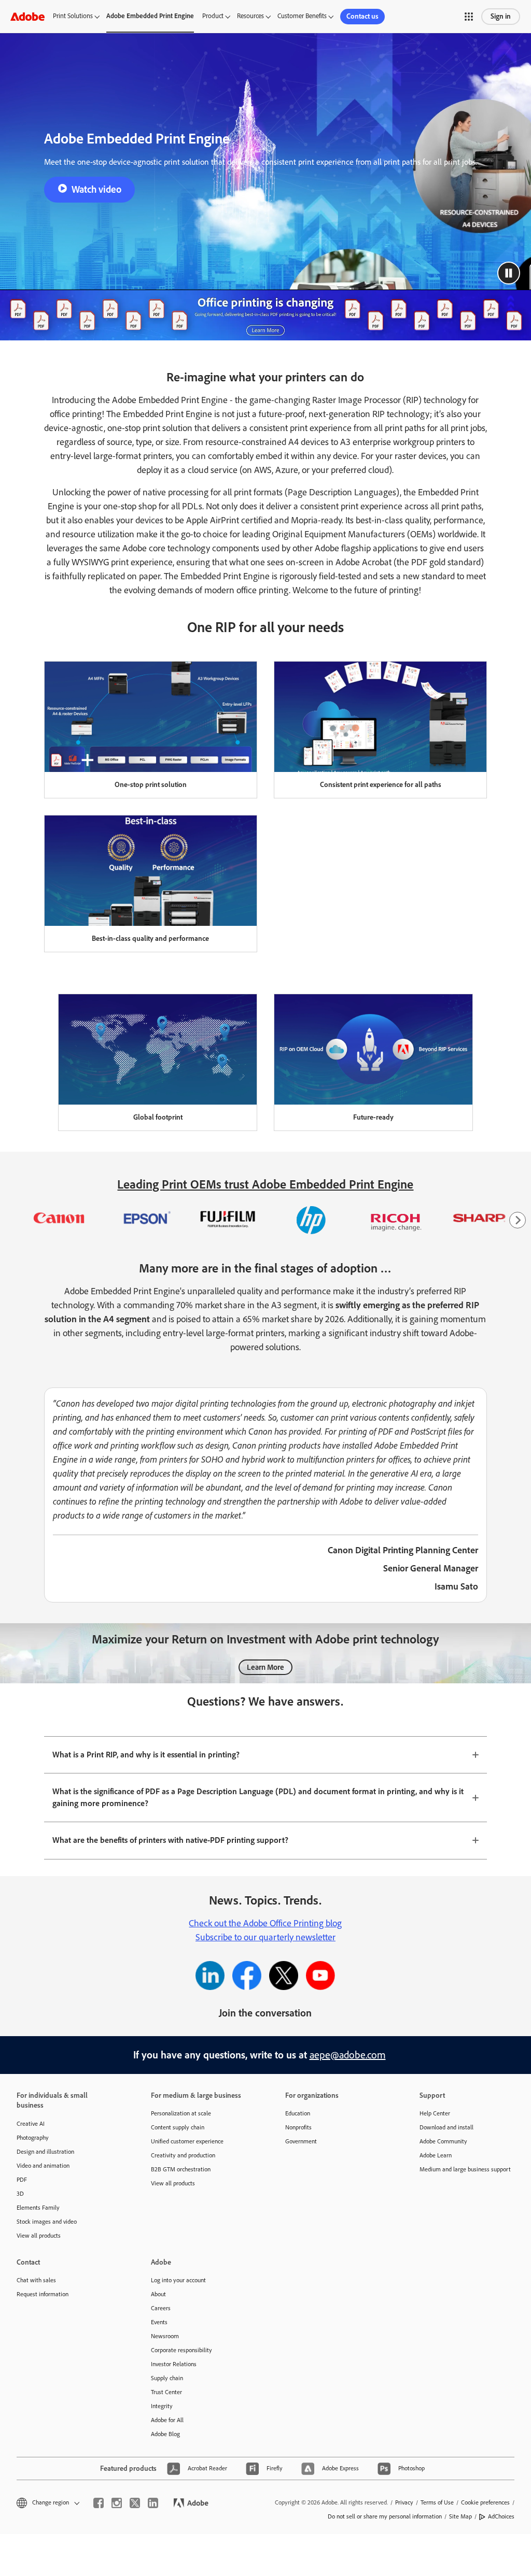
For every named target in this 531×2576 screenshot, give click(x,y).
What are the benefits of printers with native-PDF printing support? (170, 1840)
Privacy (404, 2502)
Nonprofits (298, 2127)
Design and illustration (45, 2152)
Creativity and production (183, 2155)
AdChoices (501, 2516)
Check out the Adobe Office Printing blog (265, 1923)
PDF (22, 2180)
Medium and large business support (465, 2169)
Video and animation (43, 2166)
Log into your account (178, 2280)
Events (159, 2322)
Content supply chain (178, 2127)
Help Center (435, 2113)
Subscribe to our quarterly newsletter (265, 1937)
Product (213, 16)
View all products (39, 2236)
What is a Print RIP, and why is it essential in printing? (146, 1755)
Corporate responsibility (181, 2350)
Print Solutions (73, 16)
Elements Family (38, 2208)
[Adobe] (27, 16)
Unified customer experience (187, 2141)
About (158, 2294)
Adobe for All (167, 2420)
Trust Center (166, 2392)
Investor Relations (174, 2364)
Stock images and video (47, 2222)
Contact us (362, 16)
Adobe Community (443, 2141)
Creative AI (31, 2124)
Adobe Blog (165, 2434)
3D (20, 2194)
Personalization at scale (181, 2113)
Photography (33, 2138)
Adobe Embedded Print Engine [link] (150, 16)
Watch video (96, 189)
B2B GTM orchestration (181, 2169)
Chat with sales (36, 2280)
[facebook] (99, 2503)
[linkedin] (153, 2503)
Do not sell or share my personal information (385, 2516)
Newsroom (165, 2336)
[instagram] (117, 2503)
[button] (469, 17)
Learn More (265, 1667)
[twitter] (135, 2503)
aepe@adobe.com (348, 2055)
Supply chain (167, 2378)
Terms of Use (437, 2502)
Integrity (162, 2406)
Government (301, 2141)
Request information (43, 2294)
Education (298, 2113)
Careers (161, 2308)
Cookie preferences (485, 2502)
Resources (250, 16)
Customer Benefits (302, 16)
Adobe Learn (436, 2155)
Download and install (446, 2127)
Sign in (501, 16)
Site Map (460, 2516)
